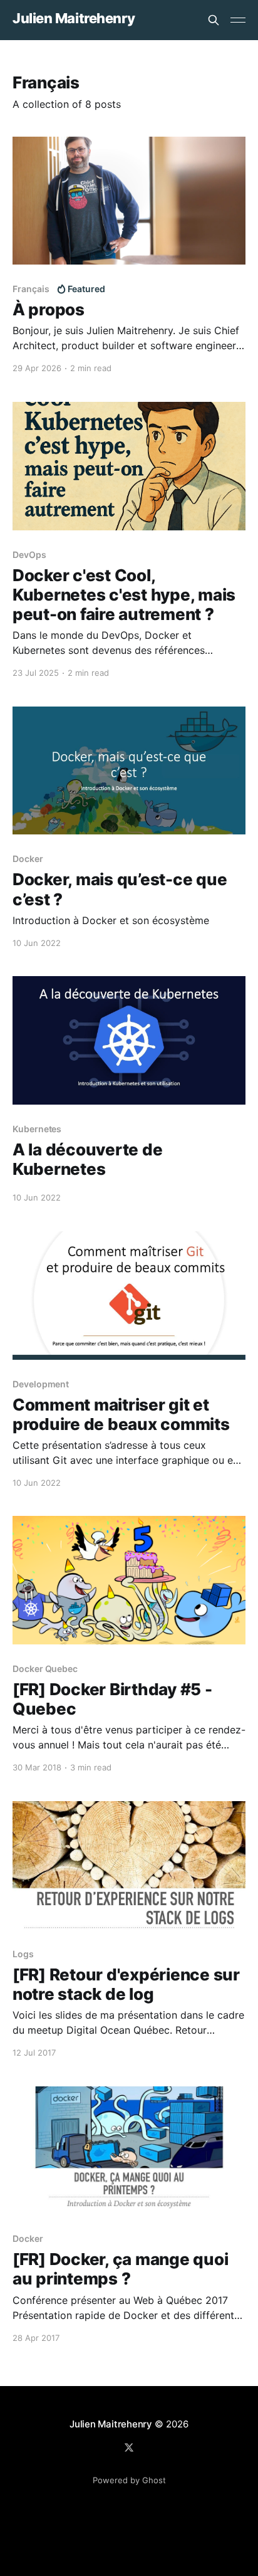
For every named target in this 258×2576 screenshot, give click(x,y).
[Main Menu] (238, 20)
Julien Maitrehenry (74, 18)
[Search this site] (214, 20)
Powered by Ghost (129, 2480)
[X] (129, 2447)
